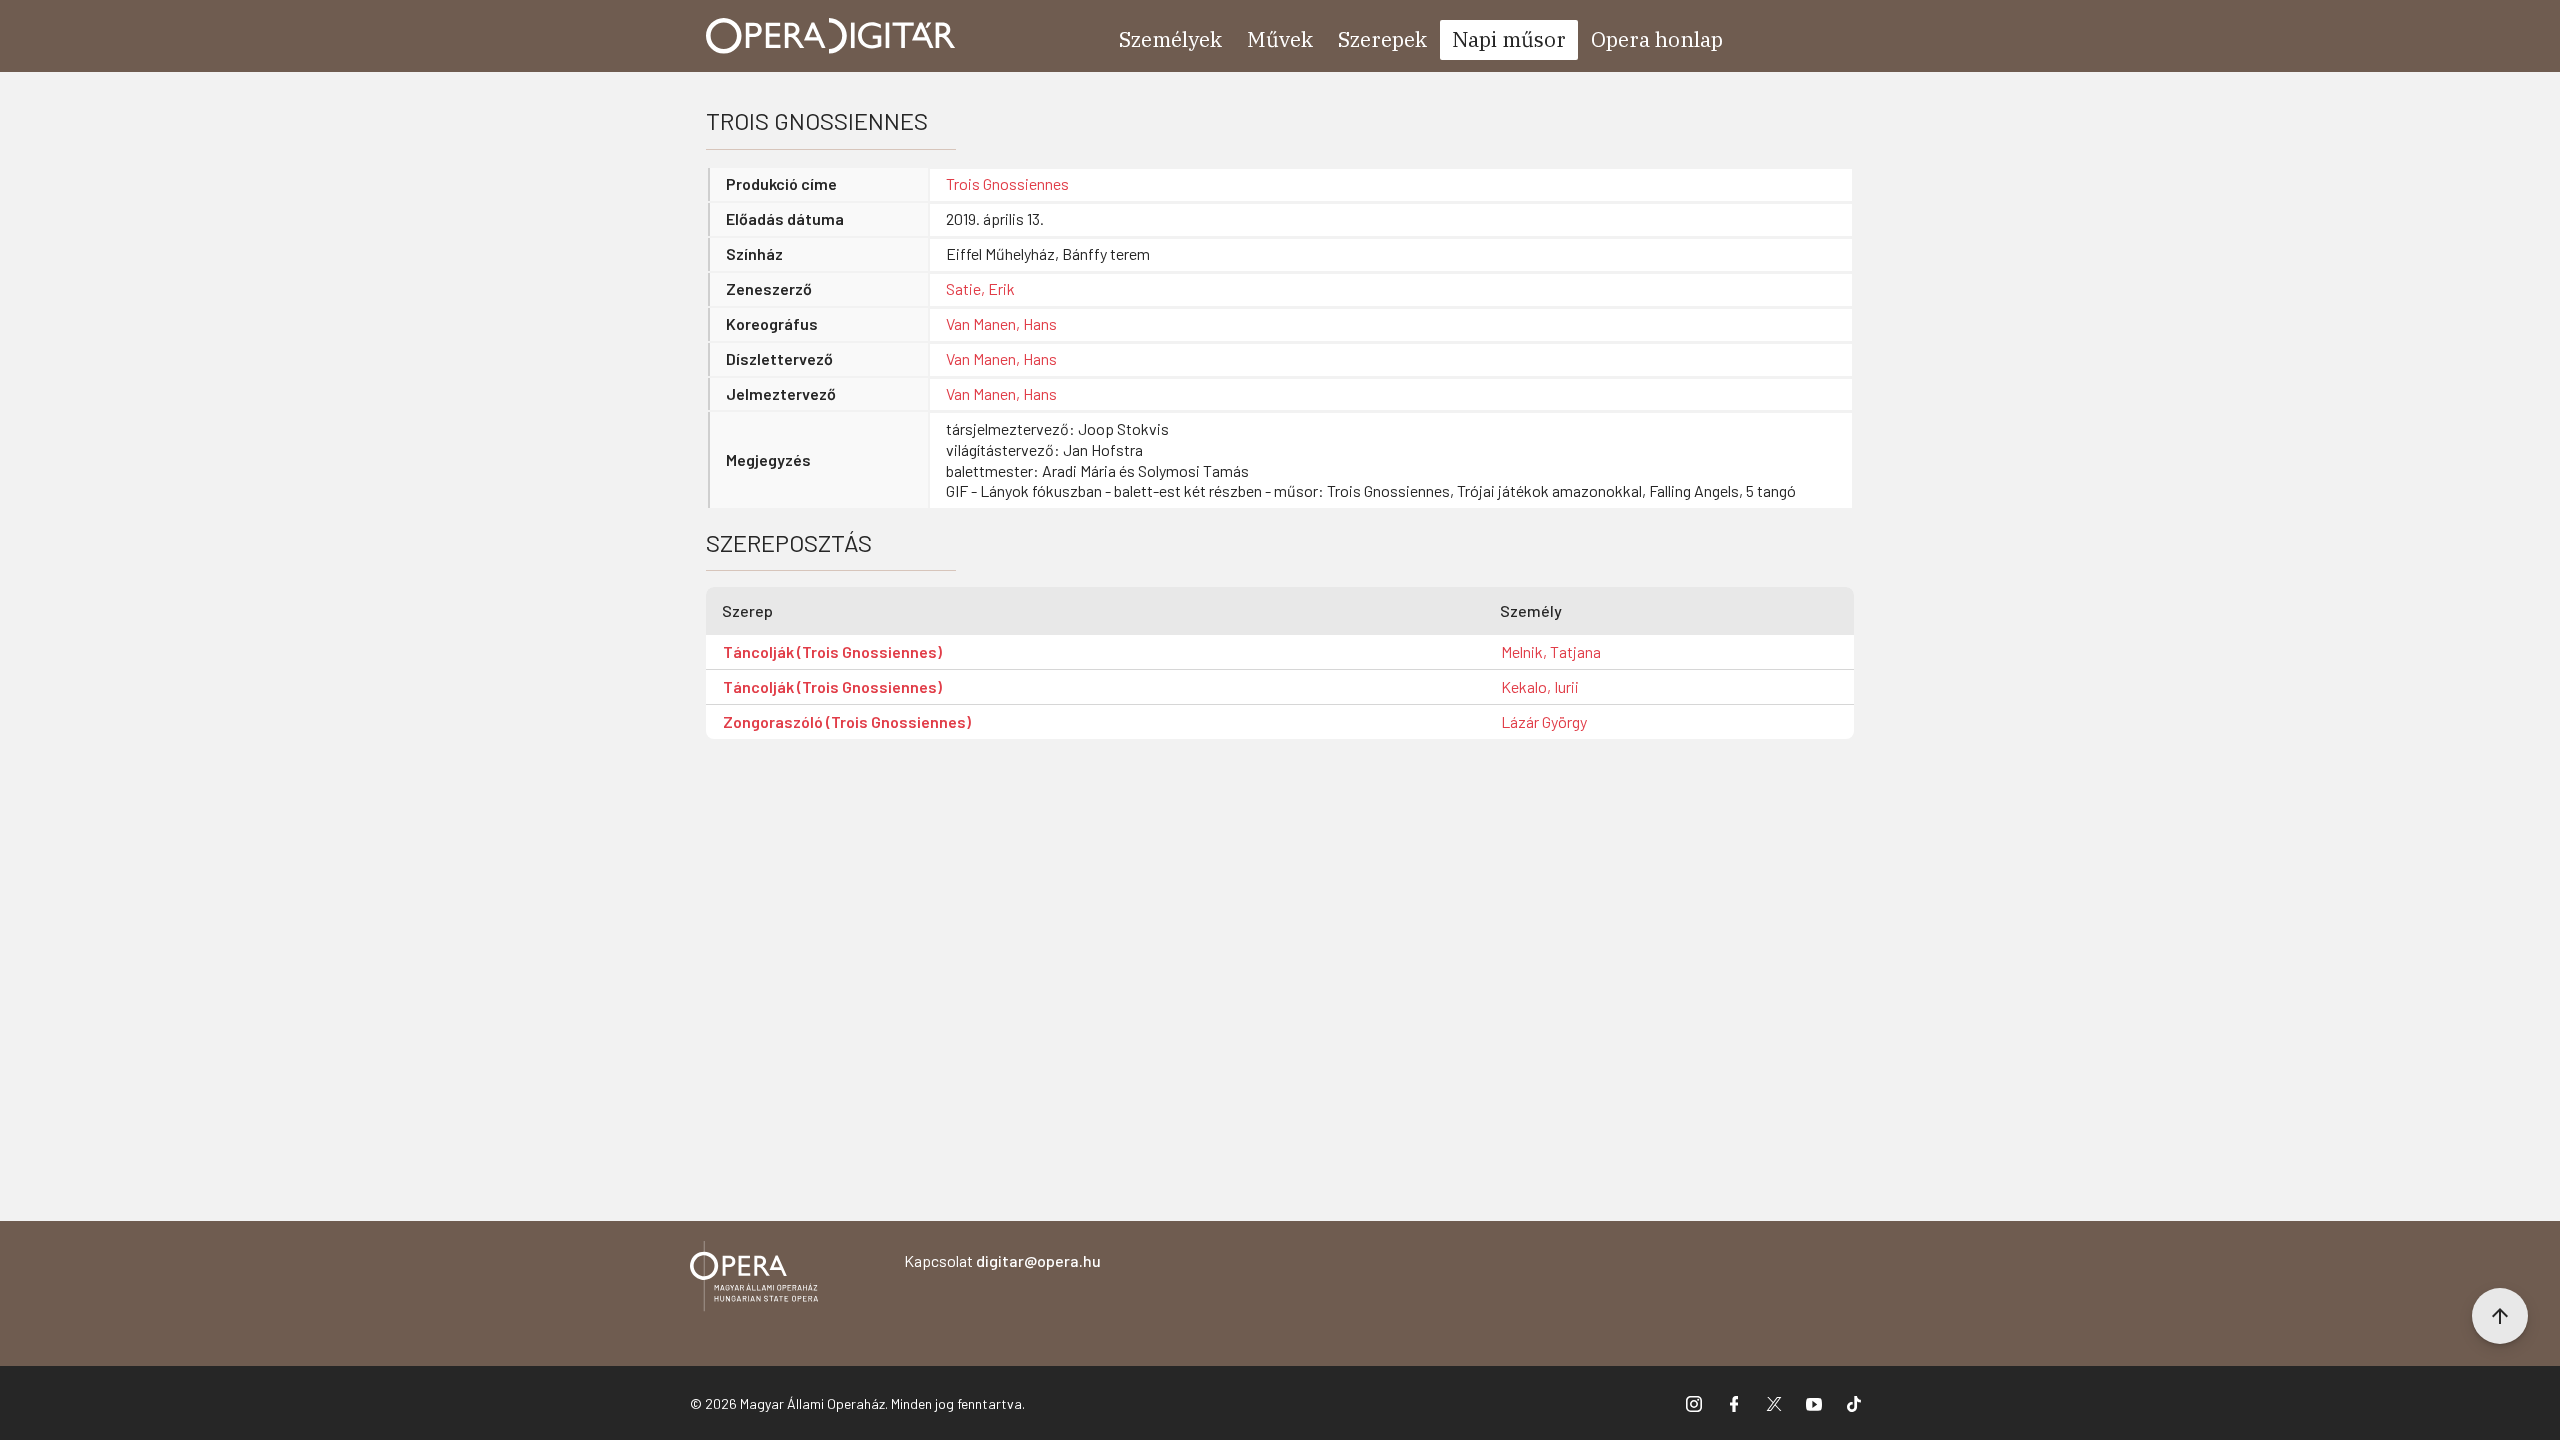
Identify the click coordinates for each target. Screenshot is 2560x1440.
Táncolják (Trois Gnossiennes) (832, 651)
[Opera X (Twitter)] (1774, 1403)
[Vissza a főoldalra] (754, 1279)
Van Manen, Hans (1001, 323)
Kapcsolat (1002, 1260)
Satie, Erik (980, 288)
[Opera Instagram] (1694, 1403)
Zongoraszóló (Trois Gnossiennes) (847, 721)
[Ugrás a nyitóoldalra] (831, 36)
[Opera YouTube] (1814, 1403)
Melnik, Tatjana (1551, 651)
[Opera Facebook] (1734, 1403)
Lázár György (1544, 721)
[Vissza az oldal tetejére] (2500, 1316)
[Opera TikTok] (1854, 1403)
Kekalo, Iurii (1540, 686)
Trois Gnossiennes (1007, 183)
